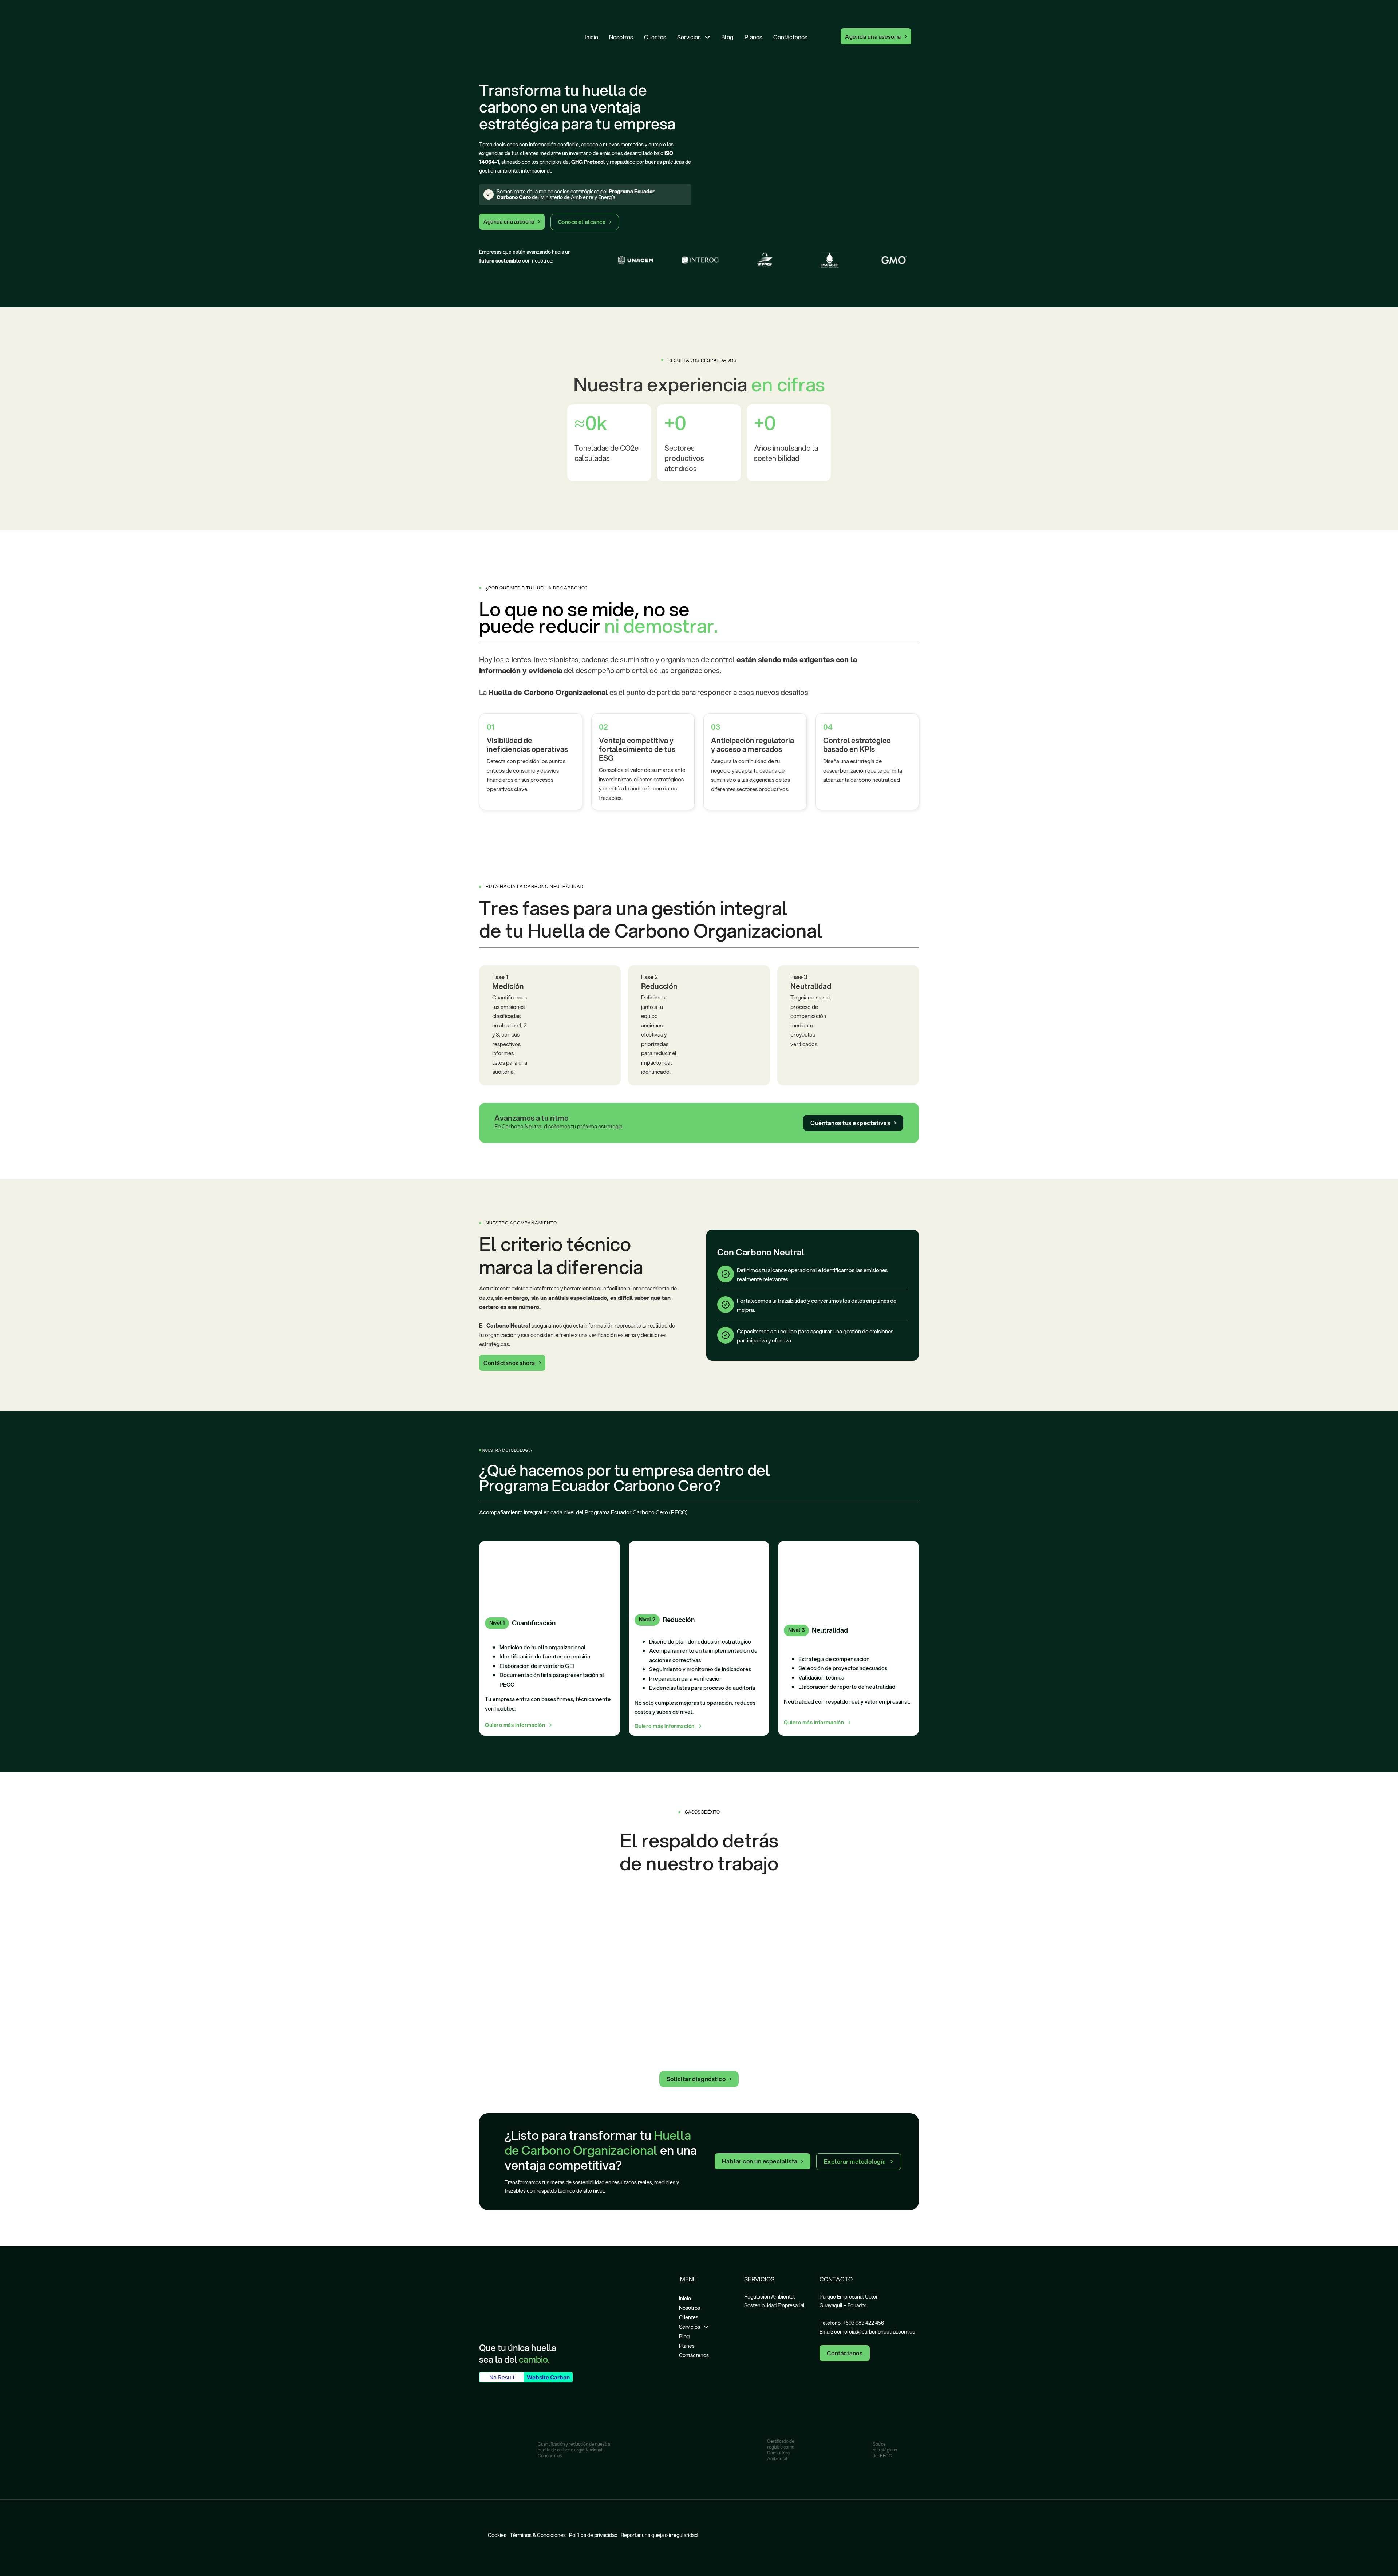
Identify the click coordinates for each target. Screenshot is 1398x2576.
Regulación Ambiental (769, 2297)
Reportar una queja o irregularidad (659, 2535)
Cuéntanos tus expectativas (850, 1123)
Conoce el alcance (582, 222)
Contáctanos (845, 2353)
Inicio (591, 37)
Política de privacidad (593, 2535)
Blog (727, 37)
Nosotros (621, 37)
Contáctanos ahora (509, 1363)
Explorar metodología (855, 2161)
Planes (753, 37)
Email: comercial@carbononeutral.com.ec (867, 2332)
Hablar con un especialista (760, 2161)
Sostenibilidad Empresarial (774, 2305)
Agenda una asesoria (873, 36)
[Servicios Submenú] (707, 37)
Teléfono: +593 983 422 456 (852, 2323)
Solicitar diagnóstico (696, 2079)
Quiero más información (515, 1725)
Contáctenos (790, 37)
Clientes (655, 37)
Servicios (689, 37)
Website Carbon (548, 2377)
